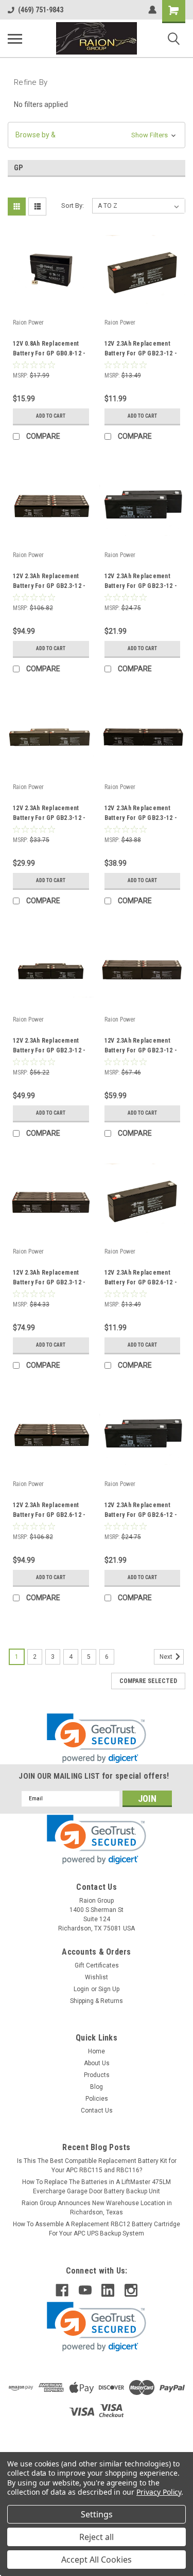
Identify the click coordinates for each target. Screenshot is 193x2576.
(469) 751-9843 (41, 10)
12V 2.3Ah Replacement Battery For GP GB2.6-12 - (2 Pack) (141, 1511)
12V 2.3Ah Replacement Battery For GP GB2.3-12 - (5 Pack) (49, 1047)
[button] (97, 135)
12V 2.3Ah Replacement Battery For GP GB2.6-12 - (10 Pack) (49, 1511)
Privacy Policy (159, 2492)
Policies (97, 2099)
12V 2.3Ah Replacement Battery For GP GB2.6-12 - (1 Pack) (141, 1279)
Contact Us (97, 2110)
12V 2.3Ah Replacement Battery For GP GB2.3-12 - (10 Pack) (49, 582)
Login (81, 1989)
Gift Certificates (97, 1965)
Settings (97, 2514)
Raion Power (28, 323)
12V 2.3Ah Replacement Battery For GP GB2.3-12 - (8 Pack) (49, 1279)
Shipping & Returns (97, 2001)
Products (97, 2075)
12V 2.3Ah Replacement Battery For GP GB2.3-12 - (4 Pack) (141, 814)
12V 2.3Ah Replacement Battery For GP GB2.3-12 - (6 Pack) (141, 1047)
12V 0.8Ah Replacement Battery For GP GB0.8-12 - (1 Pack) (49, 350)
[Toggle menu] (15, 39)
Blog (97, 2087)
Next (167, 1657)
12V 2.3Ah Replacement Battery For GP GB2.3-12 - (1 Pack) (141, 350)
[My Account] (152, 10)
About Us (97, 2063)
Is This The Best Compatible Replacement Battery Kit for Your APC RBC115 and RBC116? (97, 2166)
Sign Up (109, 1989)
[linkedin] (108, 2290)
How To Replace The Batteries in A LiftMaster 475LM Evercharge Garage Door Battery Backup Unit (97, 2187)
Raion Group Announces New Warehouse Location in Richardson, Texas (97, 2208)
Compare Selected (148, 1681)
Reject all (97, 2537)
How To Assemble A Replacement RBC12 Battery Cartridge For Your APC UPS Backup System (97, 2229)
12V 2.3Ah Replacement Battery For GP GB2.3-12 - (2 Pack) (141, 582)
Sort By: (73, 205)
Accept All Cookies (97, 2560)
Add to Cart (51, 416)
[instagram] (131, 2290)
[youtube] (85, 2290)
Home (97, 2051)
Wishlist (97, 1977)
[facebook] (62, 2290)
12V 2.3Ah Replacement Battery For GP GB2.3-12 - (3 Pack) (49, 814)
